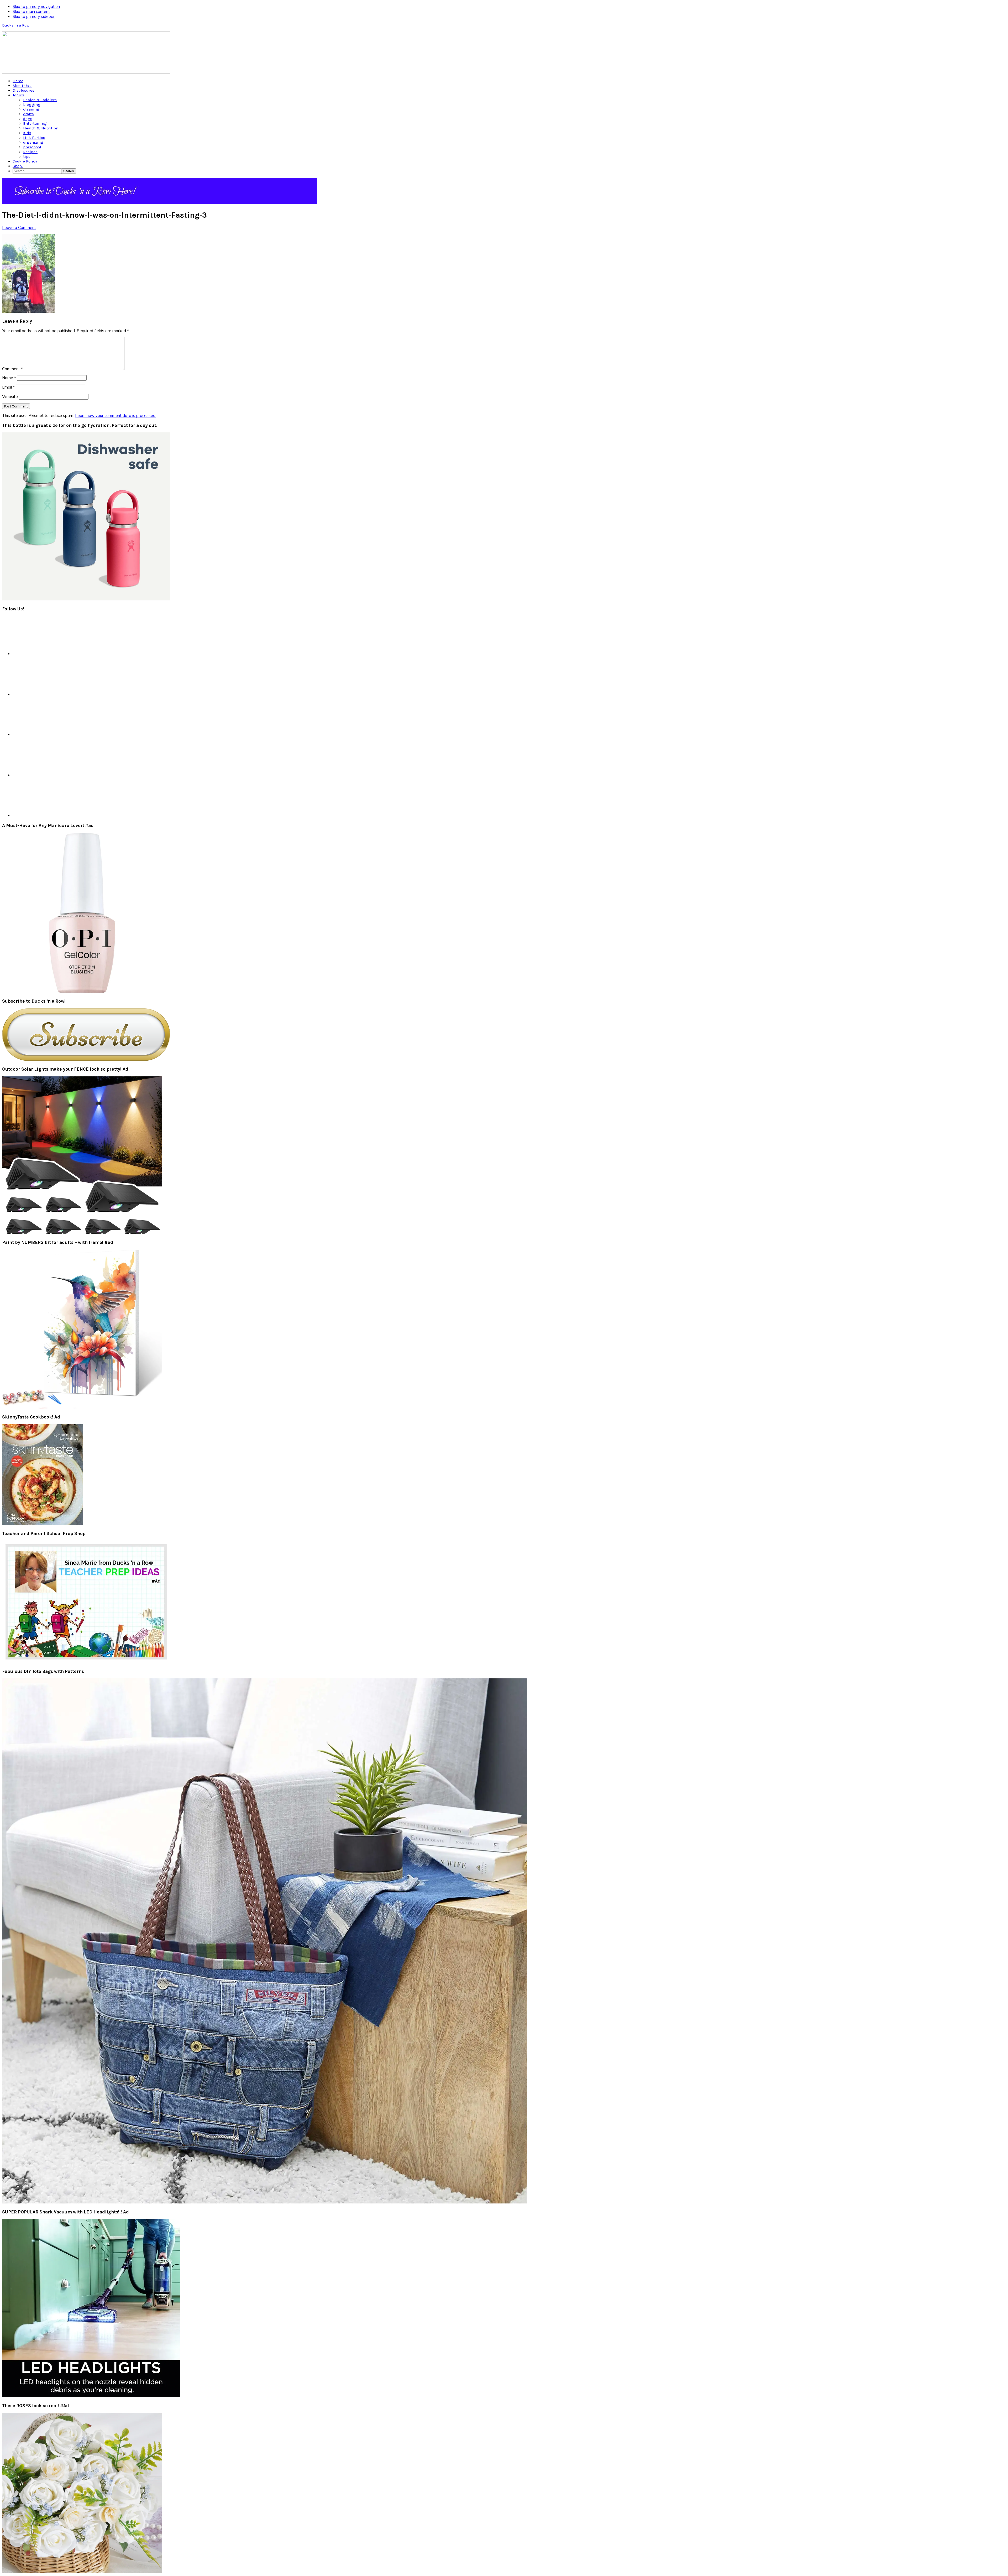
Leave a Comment (19, 227)
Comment (12, 369)
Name (9, 378)
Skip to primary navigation (36, 6)
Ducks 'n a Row (16, 25)
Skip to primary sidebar (34, 16)
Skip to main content (31, 11)
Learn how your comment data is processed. (116, 415)
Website (10, 397)
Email (8, 387)
